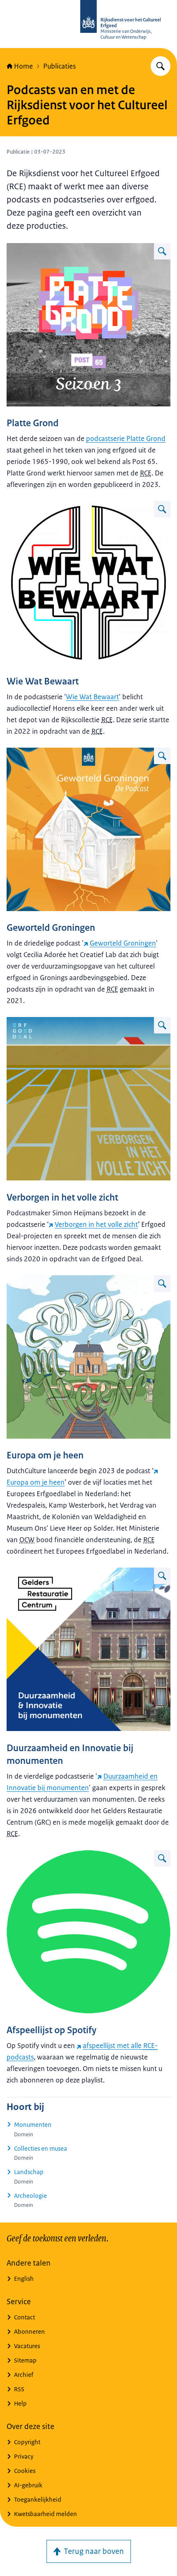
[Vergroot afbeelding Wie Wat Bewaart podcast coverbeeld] (162, 509)
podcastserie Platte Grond (126, 439)
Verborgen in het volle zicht (96, 1224)
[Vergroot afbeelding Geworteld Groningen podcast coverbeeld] (162, 756)
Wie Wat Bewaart (92, 697)
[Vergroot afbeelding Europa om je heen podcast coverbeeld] (162, 1283)
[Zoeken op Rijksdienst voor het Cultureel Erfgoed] (161, 66)
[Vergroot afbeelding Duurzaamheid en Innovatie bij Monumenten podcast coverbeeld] (162, 1576)
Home (23, 66)
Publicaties (59, 66)
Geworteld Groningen (123, 943)
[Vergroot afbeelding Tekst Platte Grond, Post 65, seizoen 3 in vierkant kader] (162, 251)
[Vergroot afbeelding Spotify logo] (162, 1858)
